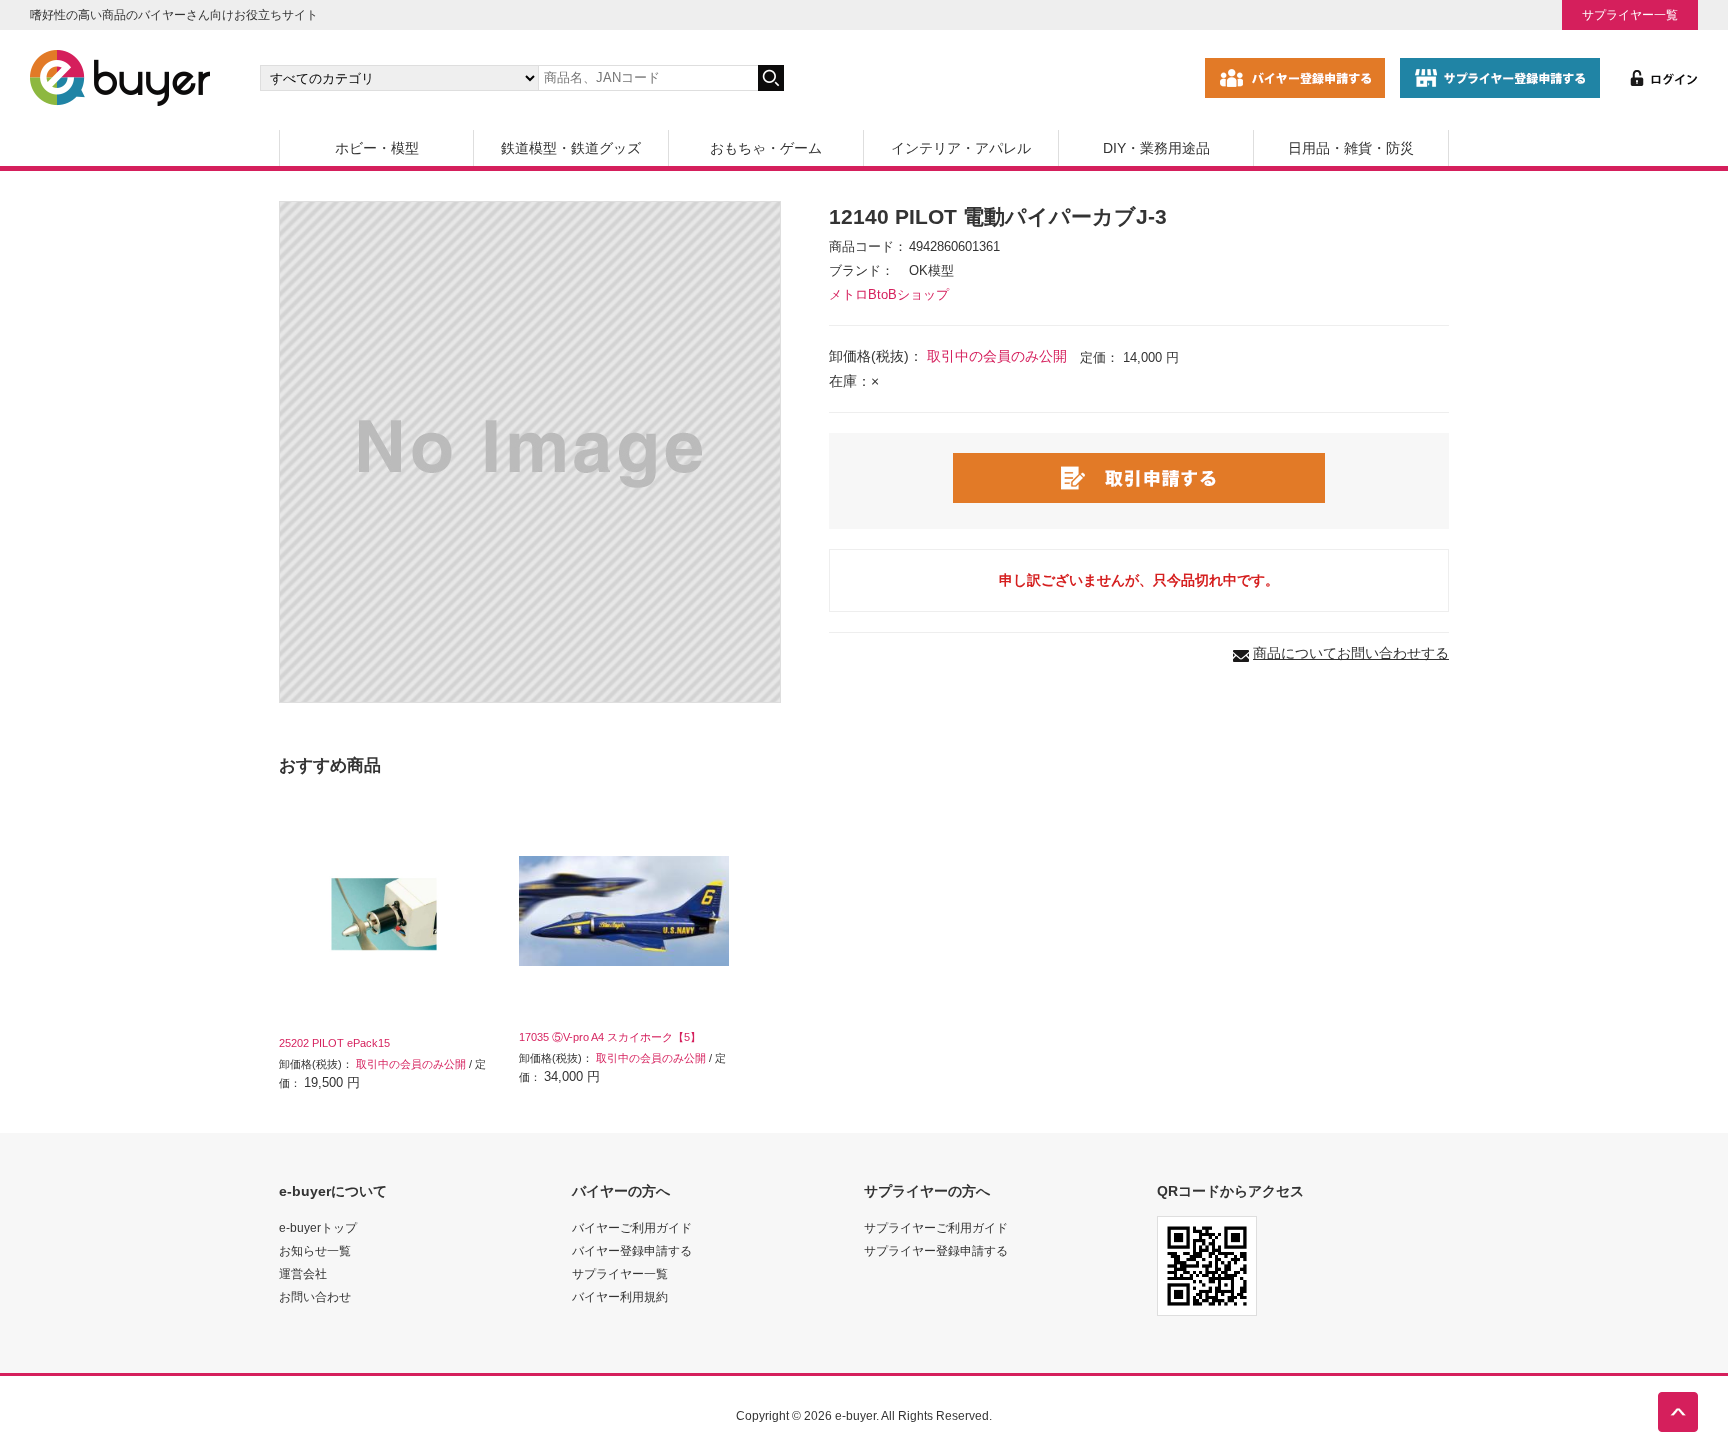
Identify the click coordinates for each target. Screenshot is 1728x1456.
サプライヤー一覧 (1630, 14)
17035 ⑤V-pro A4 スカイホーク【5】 (610, 1037)
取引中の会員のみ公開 (997, 356)
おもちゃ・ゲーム (766, 148)
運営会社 (303, 1273)
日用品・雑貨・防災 (1351, 148)
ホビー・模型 (377, 148)
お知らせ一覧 (315, 1250)
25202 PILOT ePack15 (334, 1043)
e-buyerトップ (318, 1227)
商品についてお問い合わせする (1351, 653)
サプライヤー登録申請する (936, 1250)
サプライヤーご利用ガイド (936, 1227)
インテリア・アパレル (961, 148)
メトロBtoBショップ (889, 295)
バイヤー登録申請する (632, 1250)
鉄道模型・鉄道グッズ (571, 148)
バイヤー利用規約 (620, 1296)
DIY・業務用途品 (1156, 148)
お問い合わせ (315, 1296)
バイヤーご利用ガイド (632, 1227)
